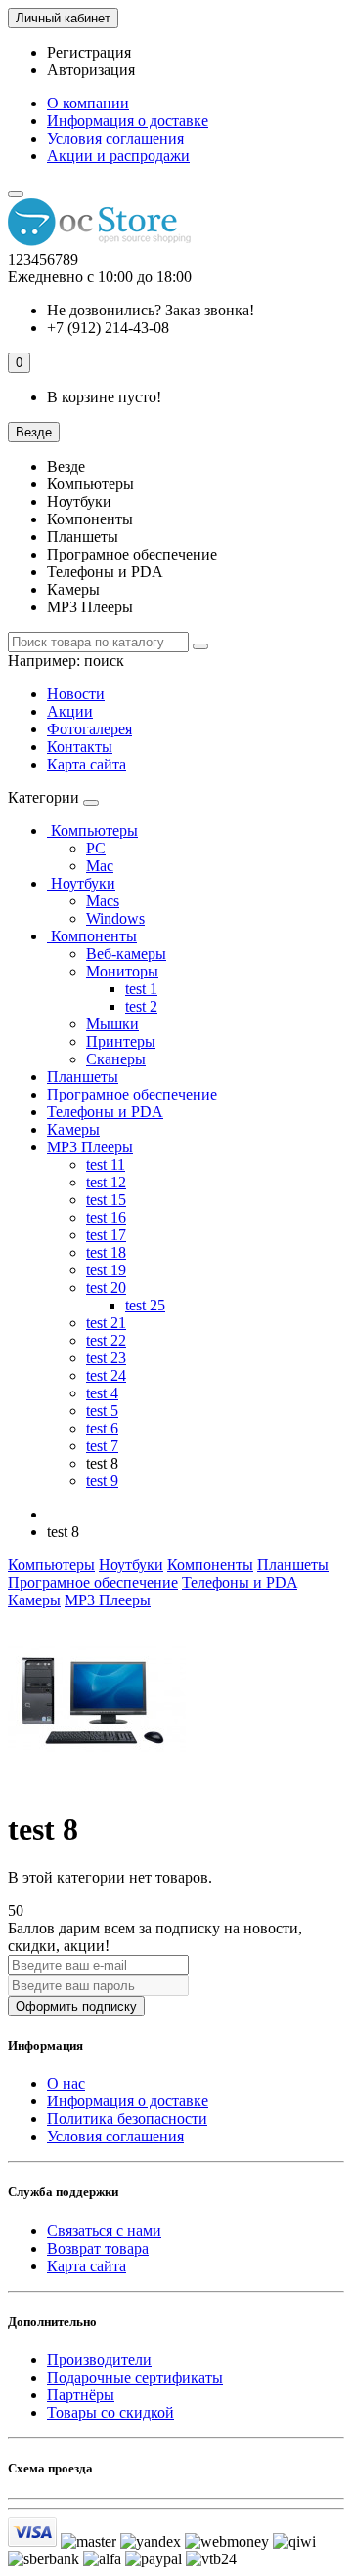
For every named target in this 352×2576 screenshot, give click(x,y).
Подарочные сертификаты (135, 2377)
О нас (66, 2083)
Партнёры (81, 2395)
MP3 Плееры (90, 1147)
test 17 (106, 1235)
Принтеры (121, 1041)
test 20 (106, 1288)
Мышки (112, 1024)
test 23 (106, 1358)
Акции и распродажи (118, 156)
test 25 (145, 1305)
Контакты (80, 747)
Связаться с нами (104, 2231)
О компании (88, 103)
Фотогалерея (89, 729)
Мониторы (122, 971)
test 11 (106, 1164)
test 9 (102, 1481)
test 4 (102, 1393)
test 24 (106, 1375)
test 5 (102, 1411)
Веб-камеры (126, 954)
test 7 (102, 1446)
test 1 (141, 989)
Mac (100, 866)
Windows (115, 918)
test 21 (106, 1323)
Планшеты (83, 1077)
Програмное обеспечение (132, 1094)
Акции (70, 711)
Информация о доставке (128, 121)
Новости (76, 694)
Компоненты (92, 936)
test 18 (106, 1252)
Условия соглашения (115, 138)
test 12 (106, 1182)
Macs (103, 901)
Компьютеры (92, 831)
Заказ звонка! (151, 310)
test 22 (106, 1340)
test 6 (102, 1428)
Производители (99, 2360)
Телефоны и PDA (105, 1112)
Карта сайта (87, 764)
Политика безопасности (127, 2119)
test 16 (106, 1217)
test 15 (106, 1200)
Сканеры (116, 1059)
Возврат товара (98, 2248)
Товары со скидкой (110, 2412)
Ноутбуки (81, 883)
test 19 (106, 1270)
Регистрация (89, 52)
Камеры (73, 1129)
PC (96, 848)
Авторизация (91, 70)
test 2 (141, 1006)
